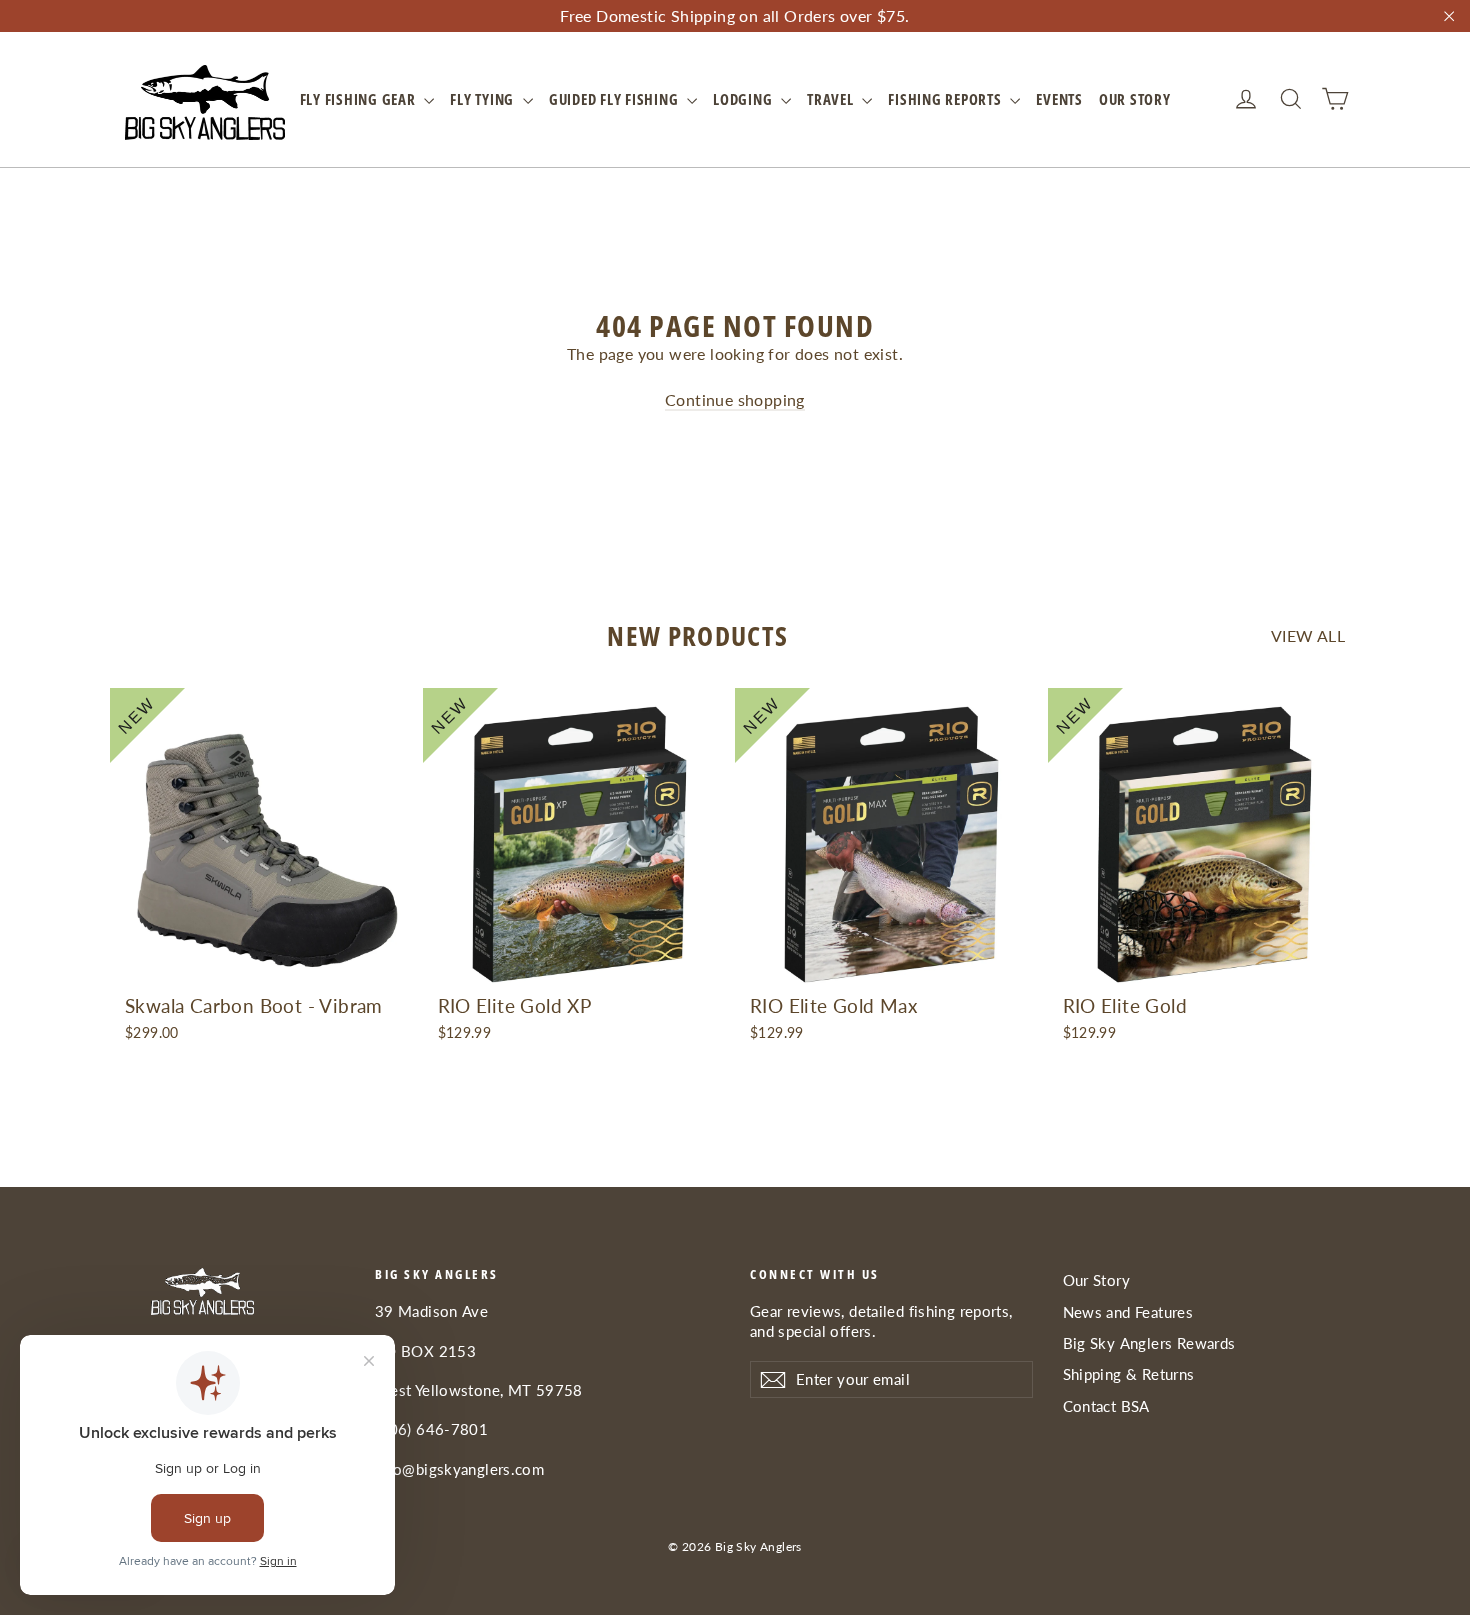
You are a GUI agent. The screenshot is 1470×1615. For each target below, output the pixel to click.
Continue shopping (735, 399)
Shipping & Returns (1129, 1374)
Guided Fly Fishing (615, 99)
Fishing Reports (946, 99)
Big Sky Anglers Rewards (1149, 1343)
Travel (832, 99)
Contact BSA (1106, 1406)
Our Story (1135, 99)
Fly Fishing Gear (360, 99)
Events (1059, 99)
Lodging (744, 99)
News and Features (1128, 1312)
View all (1308, 635)
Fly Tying (484, 99)
